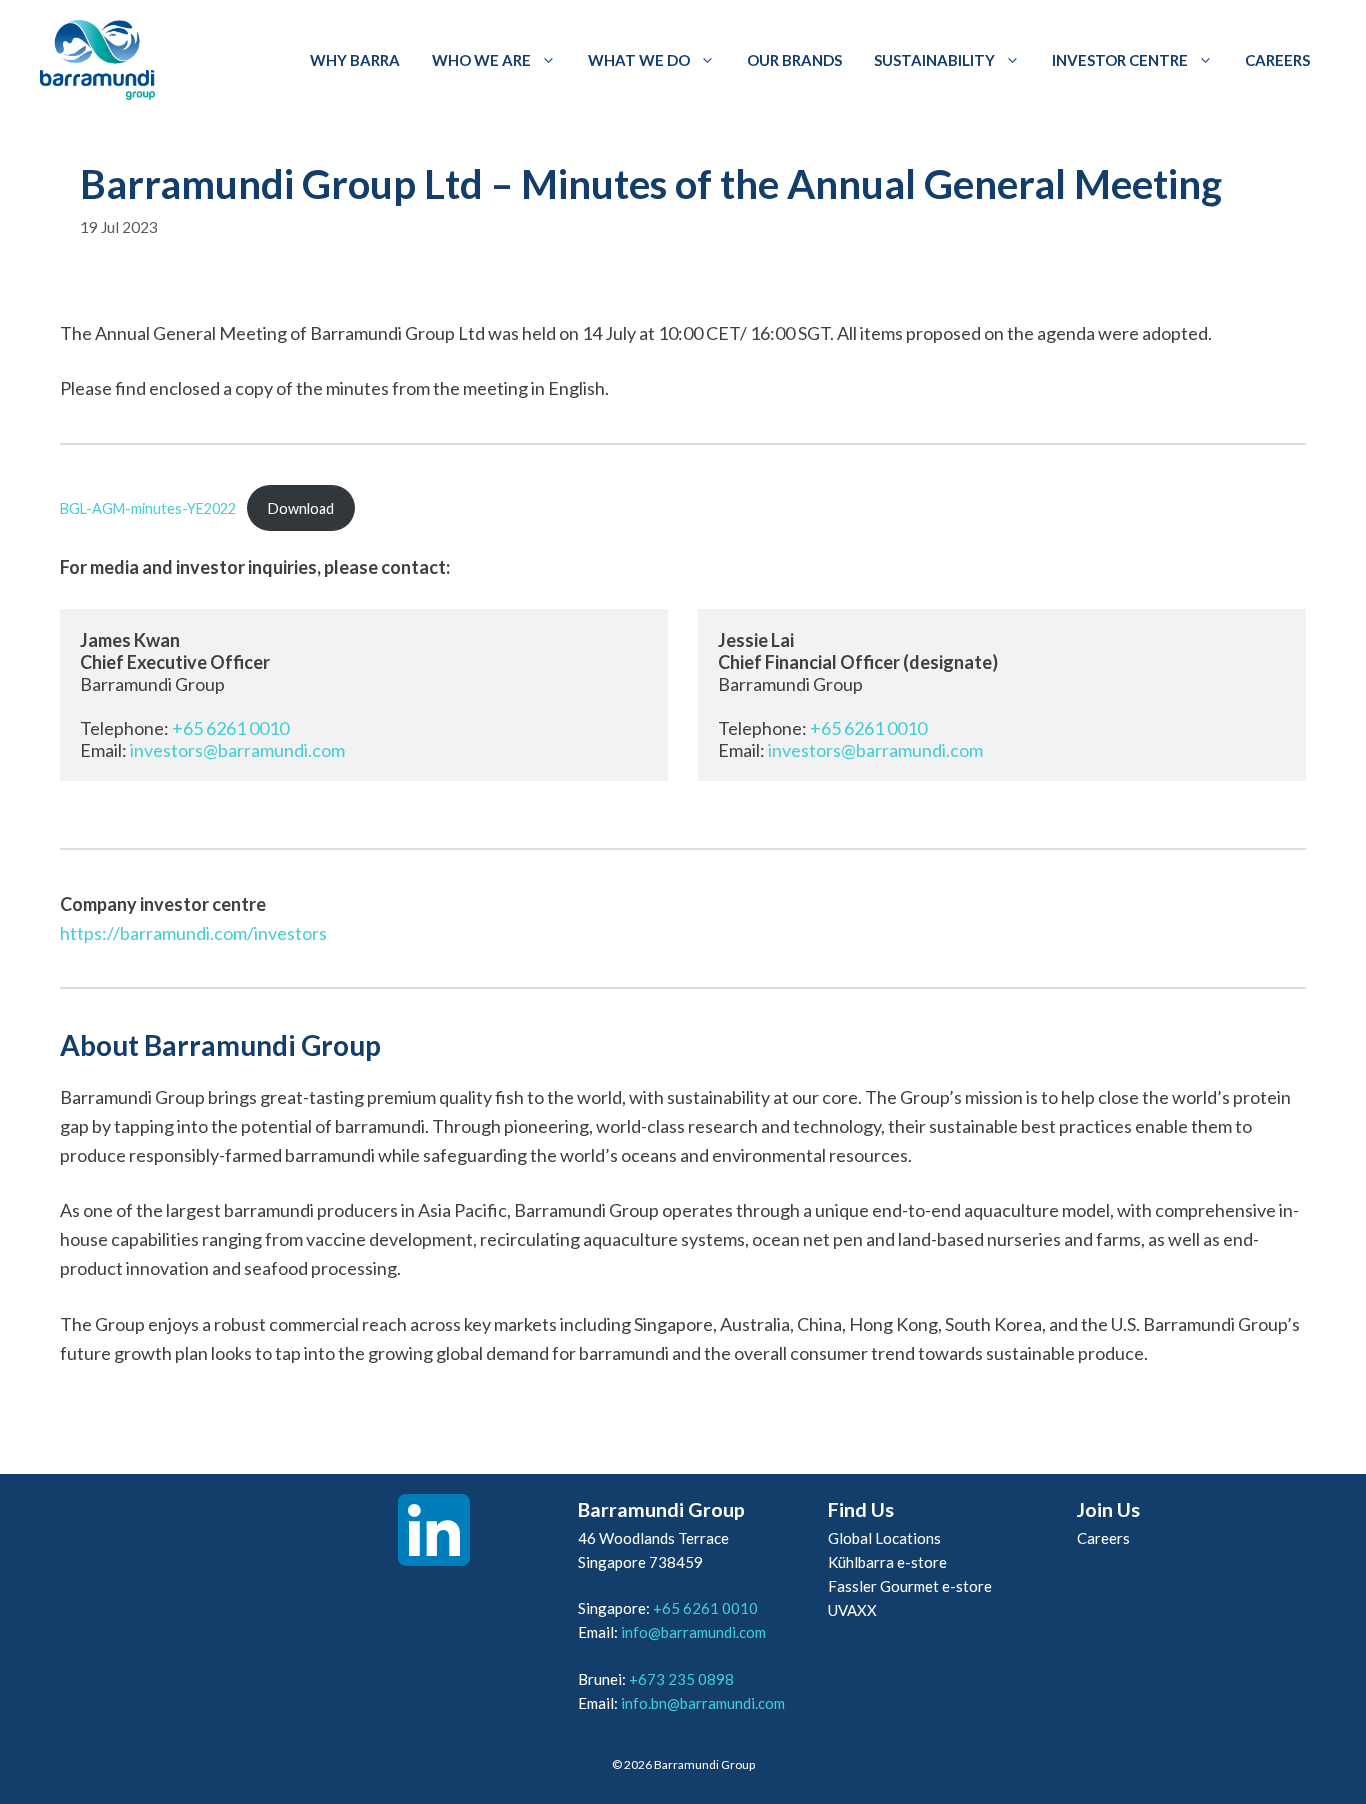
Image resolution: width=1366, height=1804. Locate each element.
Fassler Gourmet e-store (910, 1586)
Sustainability (934, 60)
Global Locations (884, 1538)
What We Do (639, 60)
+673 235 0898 (681, 1679)
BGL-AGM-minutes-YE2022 (148, 508)
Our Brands (794, 60)
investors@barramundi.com (237, 750)
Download (301, 508)
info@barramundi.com (693, 1632)
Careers (1277, 60)
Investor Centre (1120, 60)
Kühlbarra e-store (887, 1562)
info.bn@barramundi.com (703, 1703)
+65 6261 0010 (230, 728)
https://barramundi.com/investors (193, 933)
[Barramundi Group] (97, 60)
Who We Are (481, 60)
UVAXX (852, 1610)
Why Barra (355, 60)
